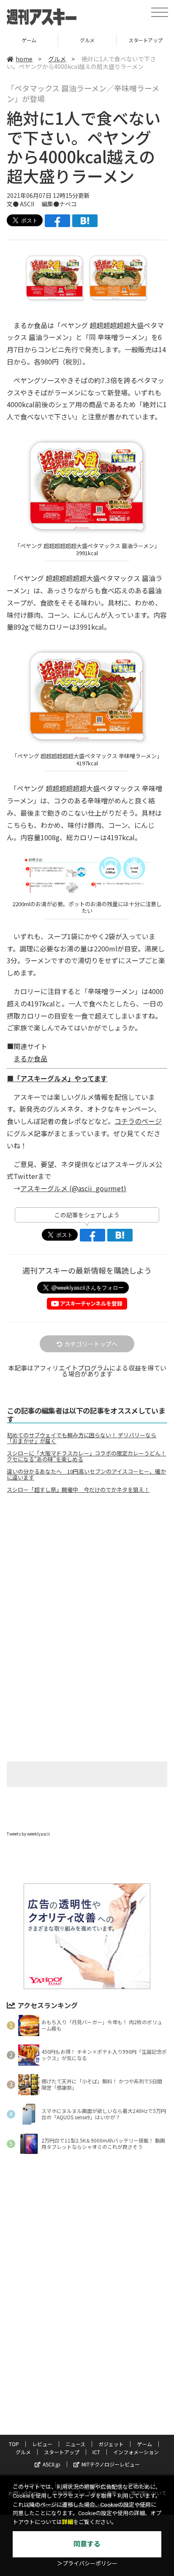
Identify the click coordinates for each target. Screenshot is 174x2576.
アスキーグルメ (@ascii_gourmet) (73, 1188)
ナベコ (68, 204)
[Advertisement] (87, 1571)
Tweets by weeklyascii (28, 1834)
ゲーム (144, 2444)
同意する (87, 2544)
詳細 (68, 2522)
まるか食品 (30, 1058)
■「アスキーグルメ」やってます (57, 1078)
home (24, 59)
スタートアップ (87, 40)
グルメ (29, 40)
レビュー (42, 2444)
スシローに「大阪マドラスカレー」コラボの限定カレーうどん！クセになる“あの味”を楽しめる (86, 1456)
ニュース (75, 2444)
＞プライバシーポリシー (87, 2564)
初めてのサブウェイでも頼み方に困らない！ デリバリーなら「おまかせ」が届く (82, 1438)
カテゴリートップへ (91, 1344)
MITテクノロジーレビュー (111, 2464)
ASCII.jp (52, 2464)
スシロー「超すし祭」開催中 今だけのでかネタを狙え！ (78, 1490)
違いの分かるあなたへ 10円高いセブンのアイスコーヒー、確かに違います (86, 1474)
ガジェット (111, 2444)
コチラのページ (138, 1121)
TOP (14, 2444)
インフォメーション (136, 2452)
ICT (96, 2452)
